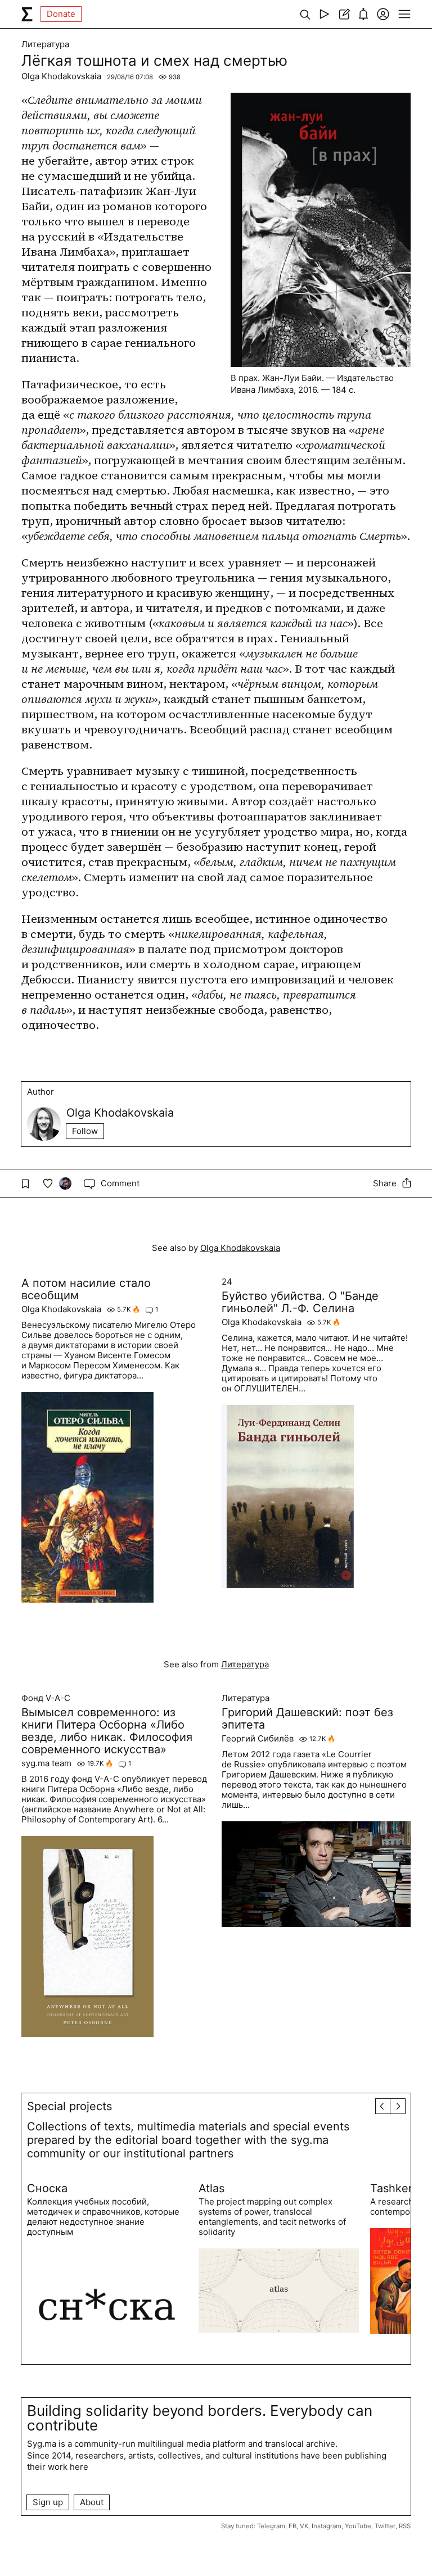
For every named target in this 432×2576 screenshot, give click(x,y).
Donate (61, 14)
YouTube (358, 2526)
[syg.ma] (27, 14)
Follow (85, 1131)
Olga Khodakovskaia (61, 76)
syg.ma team (46, 1763)
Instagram (327, 2526)
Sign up (48, 2502)
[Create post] (344, 14)
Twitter (385, 2526)
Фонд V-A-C (46, 1698)
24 (227, 1282)
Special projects (69, 2106)
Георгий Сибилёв (258, 1739)
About (92, 2502)
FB (292, 2526)
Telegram (271, 2526)
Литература (45, 44)
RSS (405, 2526)
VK (304, 2526)
